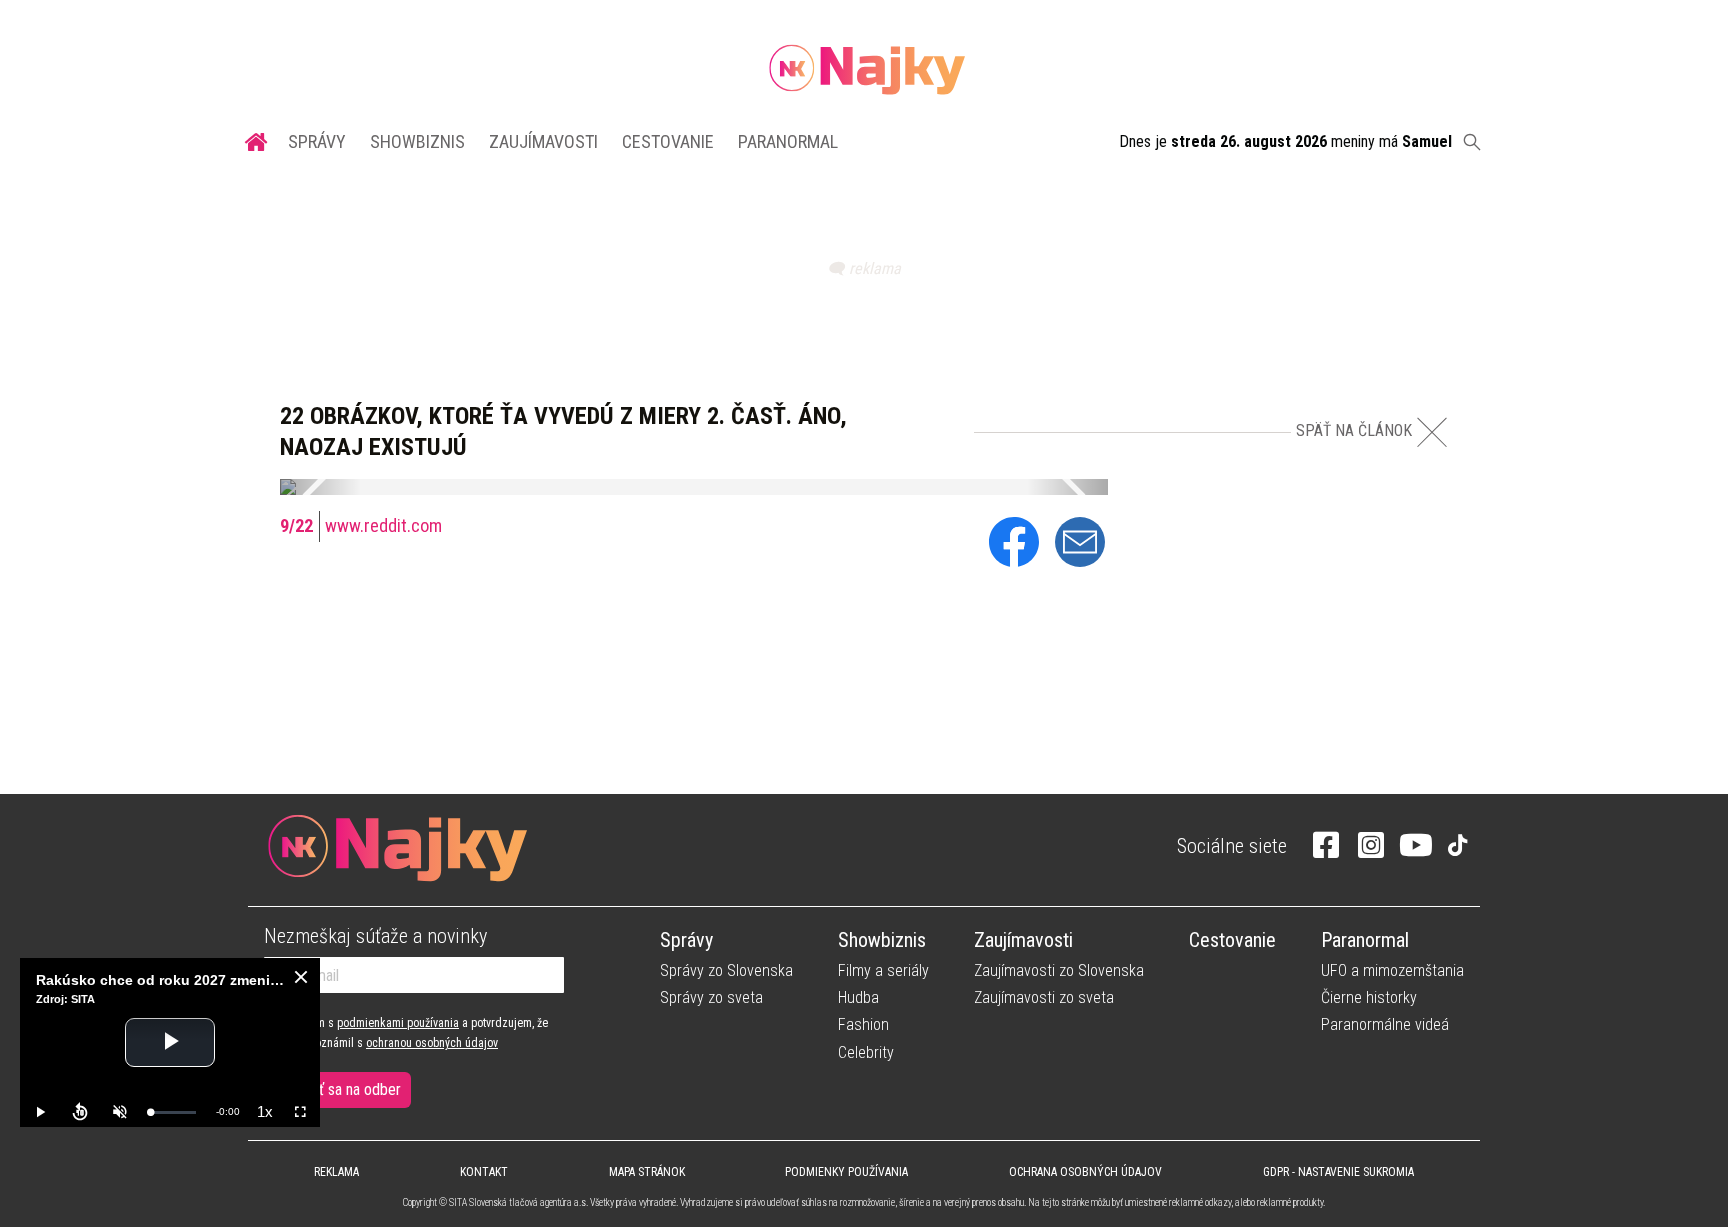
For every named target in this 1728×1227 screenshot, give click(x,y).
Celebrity (866, 1052)
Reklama (336, 1172)
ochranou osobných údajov (432, 1043)
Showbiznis (417, 141)
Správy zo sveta (711, 997)
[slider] (173, 1112)
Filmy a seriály (883, 970)
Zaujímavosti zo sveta (1044, 997)
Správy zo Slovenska (726, 970)
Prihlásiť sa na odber (337, 1089)
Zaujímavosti (543, 141)
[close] (301, 977)
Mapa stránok (647, 1172)
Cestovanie (668, 141)
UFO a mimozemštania (1392, 970)
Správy (317, 141)
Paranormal (788, 141)
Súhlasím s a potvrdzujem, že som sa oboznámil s (406, 1033)
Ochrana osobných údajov (1085, 1172)
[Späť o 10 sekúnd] (80, 1112)
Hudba (858, 997)
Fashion (863, 1024)
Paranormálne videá (1385, 1024)
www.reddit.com (383, 525)
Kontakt (484, 1172)
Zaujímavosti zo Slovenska (1059, 970)
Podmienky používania (846, 1172)
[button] (320, 487)
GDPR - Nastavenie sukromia (1338, 1172)
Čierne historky (1369, 997)
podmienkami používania (398, 1023)
